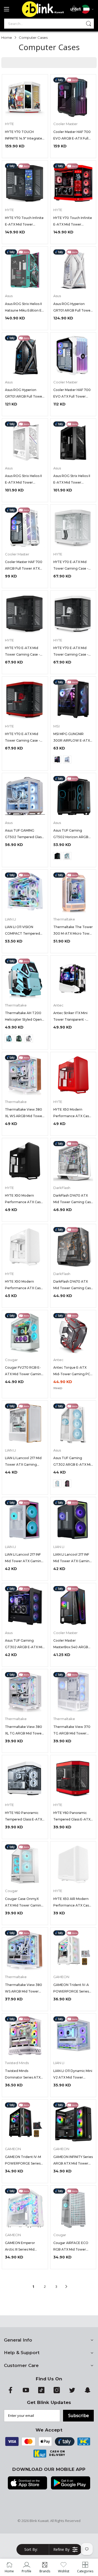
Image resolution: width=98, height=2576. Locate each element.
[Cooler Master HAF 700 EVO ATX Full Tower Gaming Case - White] (73, 355)
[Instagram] (57, 2392)
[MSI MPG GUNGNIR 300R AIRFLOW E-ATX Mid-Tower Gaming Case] (73, 700)
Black (57, 759)
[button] (33, 2550)
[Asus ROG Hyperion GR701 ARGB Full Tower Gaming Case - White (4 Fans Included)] (73, 269)
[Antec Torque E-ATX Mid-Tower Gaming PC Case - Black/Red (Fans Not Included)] (73, 1333)
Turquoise (9, 1038)
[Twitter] (72, 2392)
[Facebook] (10, 2392)
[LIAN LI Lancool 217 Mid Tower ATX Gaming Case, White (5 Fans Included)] (25, 1424)
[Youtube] (26, 2392)
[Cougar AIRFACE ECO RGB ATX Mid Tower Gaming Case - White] (73, 2208)
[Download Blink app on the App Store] (27, 2483)
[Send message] (89, 24)
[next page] (66, 2286)
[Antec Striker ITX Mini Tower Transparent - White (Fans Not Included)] (73, 979)
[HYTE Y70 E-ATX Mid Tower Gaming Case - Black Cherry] (25, 700)
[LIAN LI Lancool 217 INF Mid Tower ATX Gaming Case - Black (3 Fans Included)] (73, 1520)
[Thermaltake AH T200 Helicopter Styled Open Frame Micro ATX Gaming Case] (25, 979)
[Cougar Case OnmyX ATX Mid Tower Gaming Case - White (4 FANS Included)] (25, 1864)
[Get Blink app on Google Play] (71, 2483)
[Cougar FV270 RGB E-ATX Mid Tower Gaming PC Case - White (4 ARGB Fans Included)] (25, 1333)
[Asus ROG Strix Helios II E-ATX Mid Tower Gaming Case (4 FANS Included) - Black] (73, 441)
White (67, 759)
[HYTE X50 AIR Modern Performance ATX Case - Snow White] (73, 1864)
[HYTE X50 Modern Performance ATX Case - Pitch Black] (25, 1161)
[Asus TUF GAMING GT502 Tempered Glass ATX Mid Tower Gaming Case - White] (25, 796)
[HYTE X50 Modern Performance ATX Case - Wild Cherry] (73, 1075)
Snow (29, 1038)
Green (19, 1038)
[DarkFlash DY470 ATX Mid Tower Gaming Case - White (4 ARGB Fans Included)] (73, 1161)
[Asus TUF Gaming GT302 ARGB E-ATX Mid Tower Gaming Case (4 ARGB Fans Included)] (73, 1424)
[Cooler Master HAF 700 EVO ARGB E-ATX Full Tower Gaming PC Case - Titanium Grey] (73, 97)
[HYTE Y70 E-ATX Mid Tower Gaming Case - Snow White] (73, 527)
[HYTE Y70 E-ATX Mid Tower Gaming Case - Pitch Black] (25, 614)
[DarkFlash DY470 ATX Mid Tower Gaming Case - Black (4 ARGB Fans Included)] (73, 1247)
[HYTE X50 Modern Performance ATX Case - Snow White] (25, 1247)
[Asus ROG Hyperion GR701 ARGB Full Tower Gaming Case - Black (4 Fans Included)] (25, 355)
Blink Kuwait (39, 2521)
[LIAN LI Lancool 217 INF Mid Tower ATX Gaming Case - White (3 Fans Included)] (25, 1520)
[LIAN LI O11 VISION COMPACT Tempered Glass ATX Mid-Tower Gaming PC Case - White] (25, 893)
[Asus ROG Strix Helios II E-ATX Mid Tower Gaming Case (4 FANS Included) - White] (25, 441)
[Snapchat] (88, 2392)
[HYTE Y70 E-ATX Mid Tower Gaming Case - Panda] (73, 614)
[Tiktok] (41, 2392)
